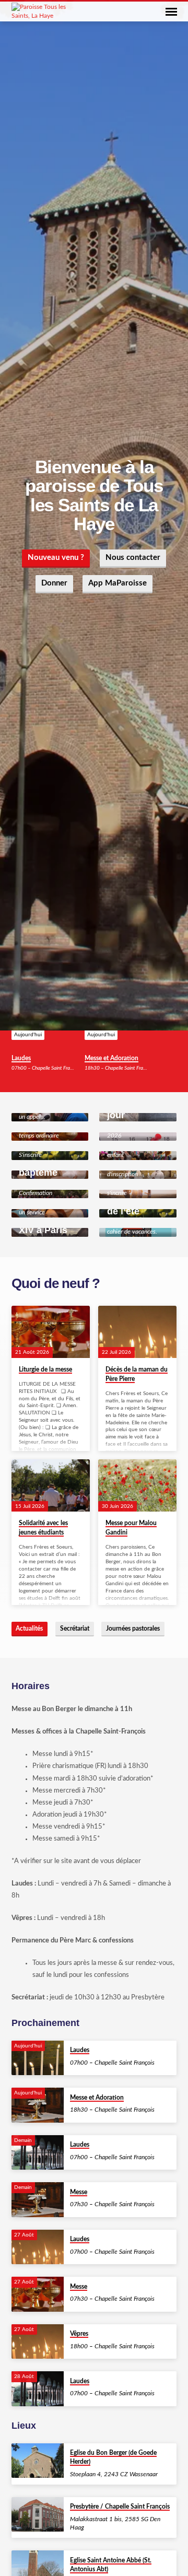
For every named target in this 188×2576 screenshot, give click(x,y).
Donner (54, 583)
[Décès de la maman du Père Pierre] (137, 1332)
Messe (79, 2192)
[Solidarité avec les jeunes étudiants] (51, 1485)
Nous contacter (133, 558)
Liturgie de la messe (45, 1369)
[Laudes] (38, 2058)
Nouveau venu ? (56, 558)
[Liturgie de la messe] (51, 1332)
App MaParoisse (118, 583)
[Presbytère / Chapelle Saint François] (38, 2515)
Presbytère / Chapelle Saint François (120, 2507)
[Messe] (38, 2200)
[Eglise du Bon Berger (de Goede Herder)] (38, 2461)
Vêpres (79, 2334)
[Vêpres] (38, 2342)
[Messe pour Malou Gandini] (137, 1485)
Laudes (21, 1058)
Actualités (29, 1629)
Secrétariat (75, 1629)
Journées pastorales (133, 1629)
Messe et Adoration (111, 1058)
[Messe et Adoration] (38, 2105)
